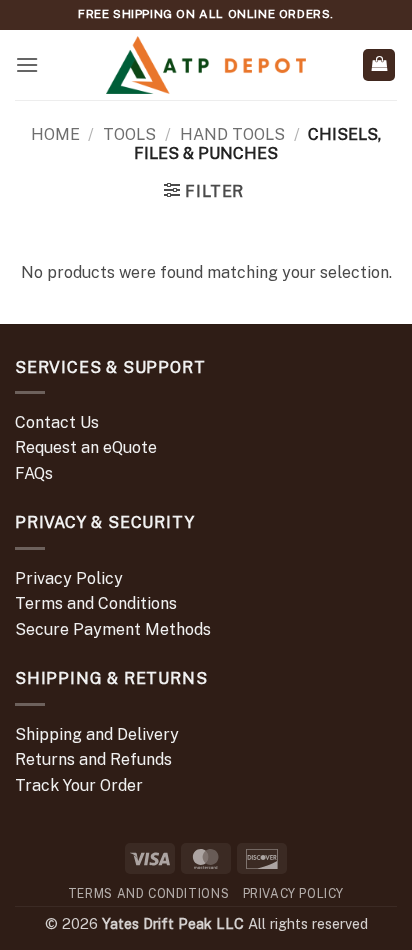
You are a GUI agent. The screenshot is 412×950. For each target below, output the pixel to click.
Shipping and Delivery (97, 734)
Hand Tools (232, 134)
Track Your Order (79, 785)
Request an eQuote (86, 447)
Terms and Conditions (96, 603)
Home (55, 134)
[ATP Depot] (206, 65)
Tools (129, 134)
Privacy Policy (69, 578)
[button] (27, 64)
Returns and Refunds (93, 759)
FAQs (34, 473)
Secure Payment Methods (113, 629)
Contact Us (57, 422)
